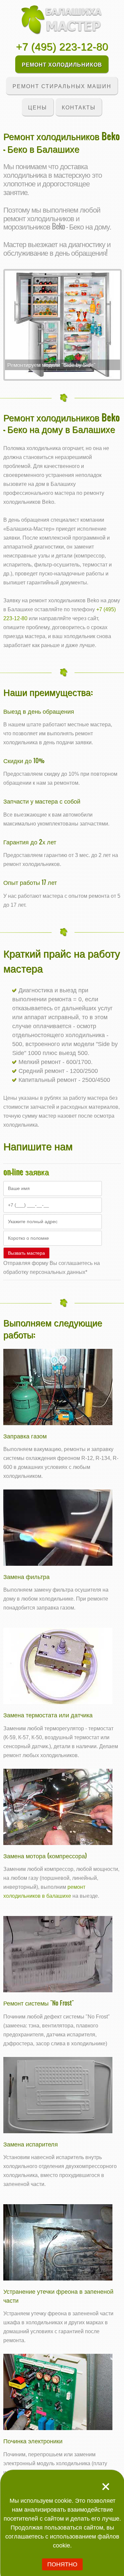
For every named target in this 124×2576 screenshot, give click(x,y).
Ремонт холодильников (62, 64)
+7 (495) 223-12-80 (62, 47)
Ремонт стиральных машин (62, 86)
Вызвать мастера (26, 1253)
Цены (38, 107)
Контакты (79, 107)
